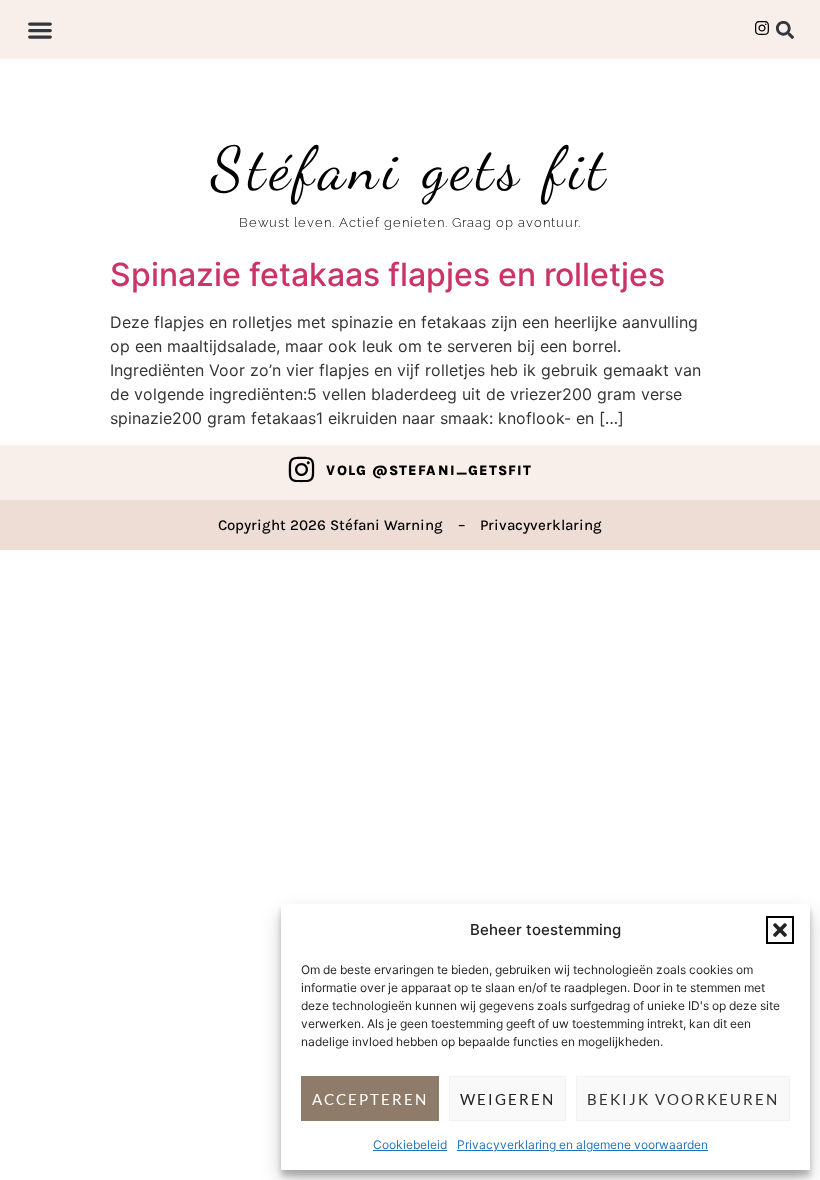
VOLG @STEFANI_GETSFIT (429, 470)
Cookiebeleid (410, 1144)
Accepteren (370, 1099)
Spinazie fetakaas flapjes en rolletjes (387, 274)
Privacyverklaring (541, 525)
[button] (780, 930)
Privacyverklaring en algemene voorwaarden (582, 1144)
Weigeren (507, 1099)
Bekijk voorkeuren (683, 1099)
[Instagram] (301, 469)
